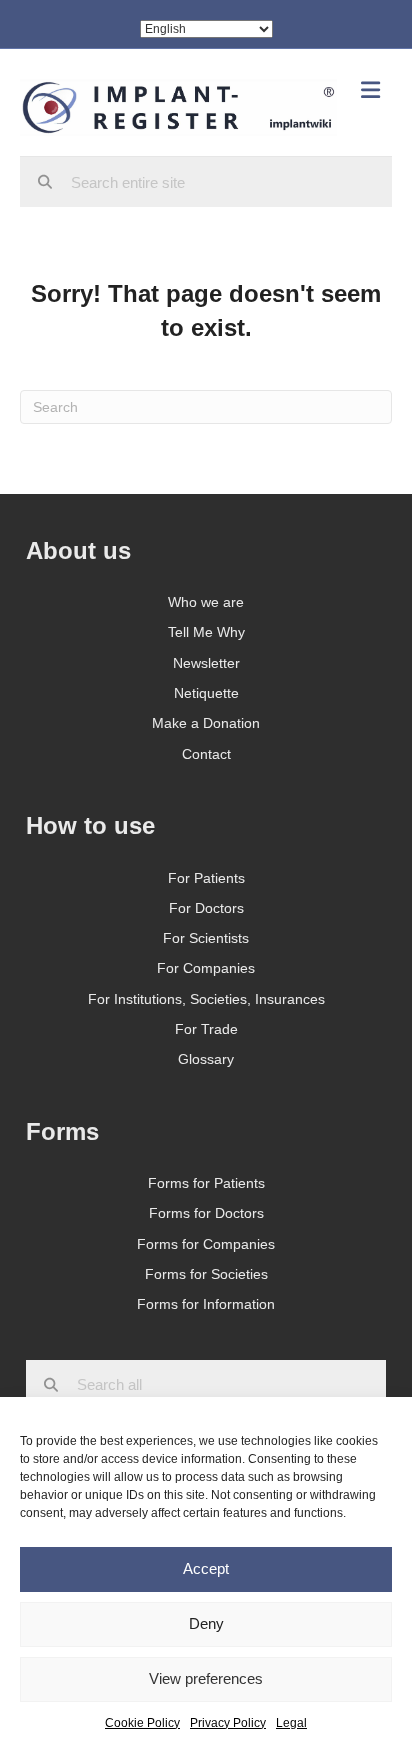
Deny (206, 1623)
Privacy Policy (228, 1723)
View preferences (206, 1678)
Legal (291, 1723)
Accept (206, 1568)
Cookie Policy (142, 1723)
